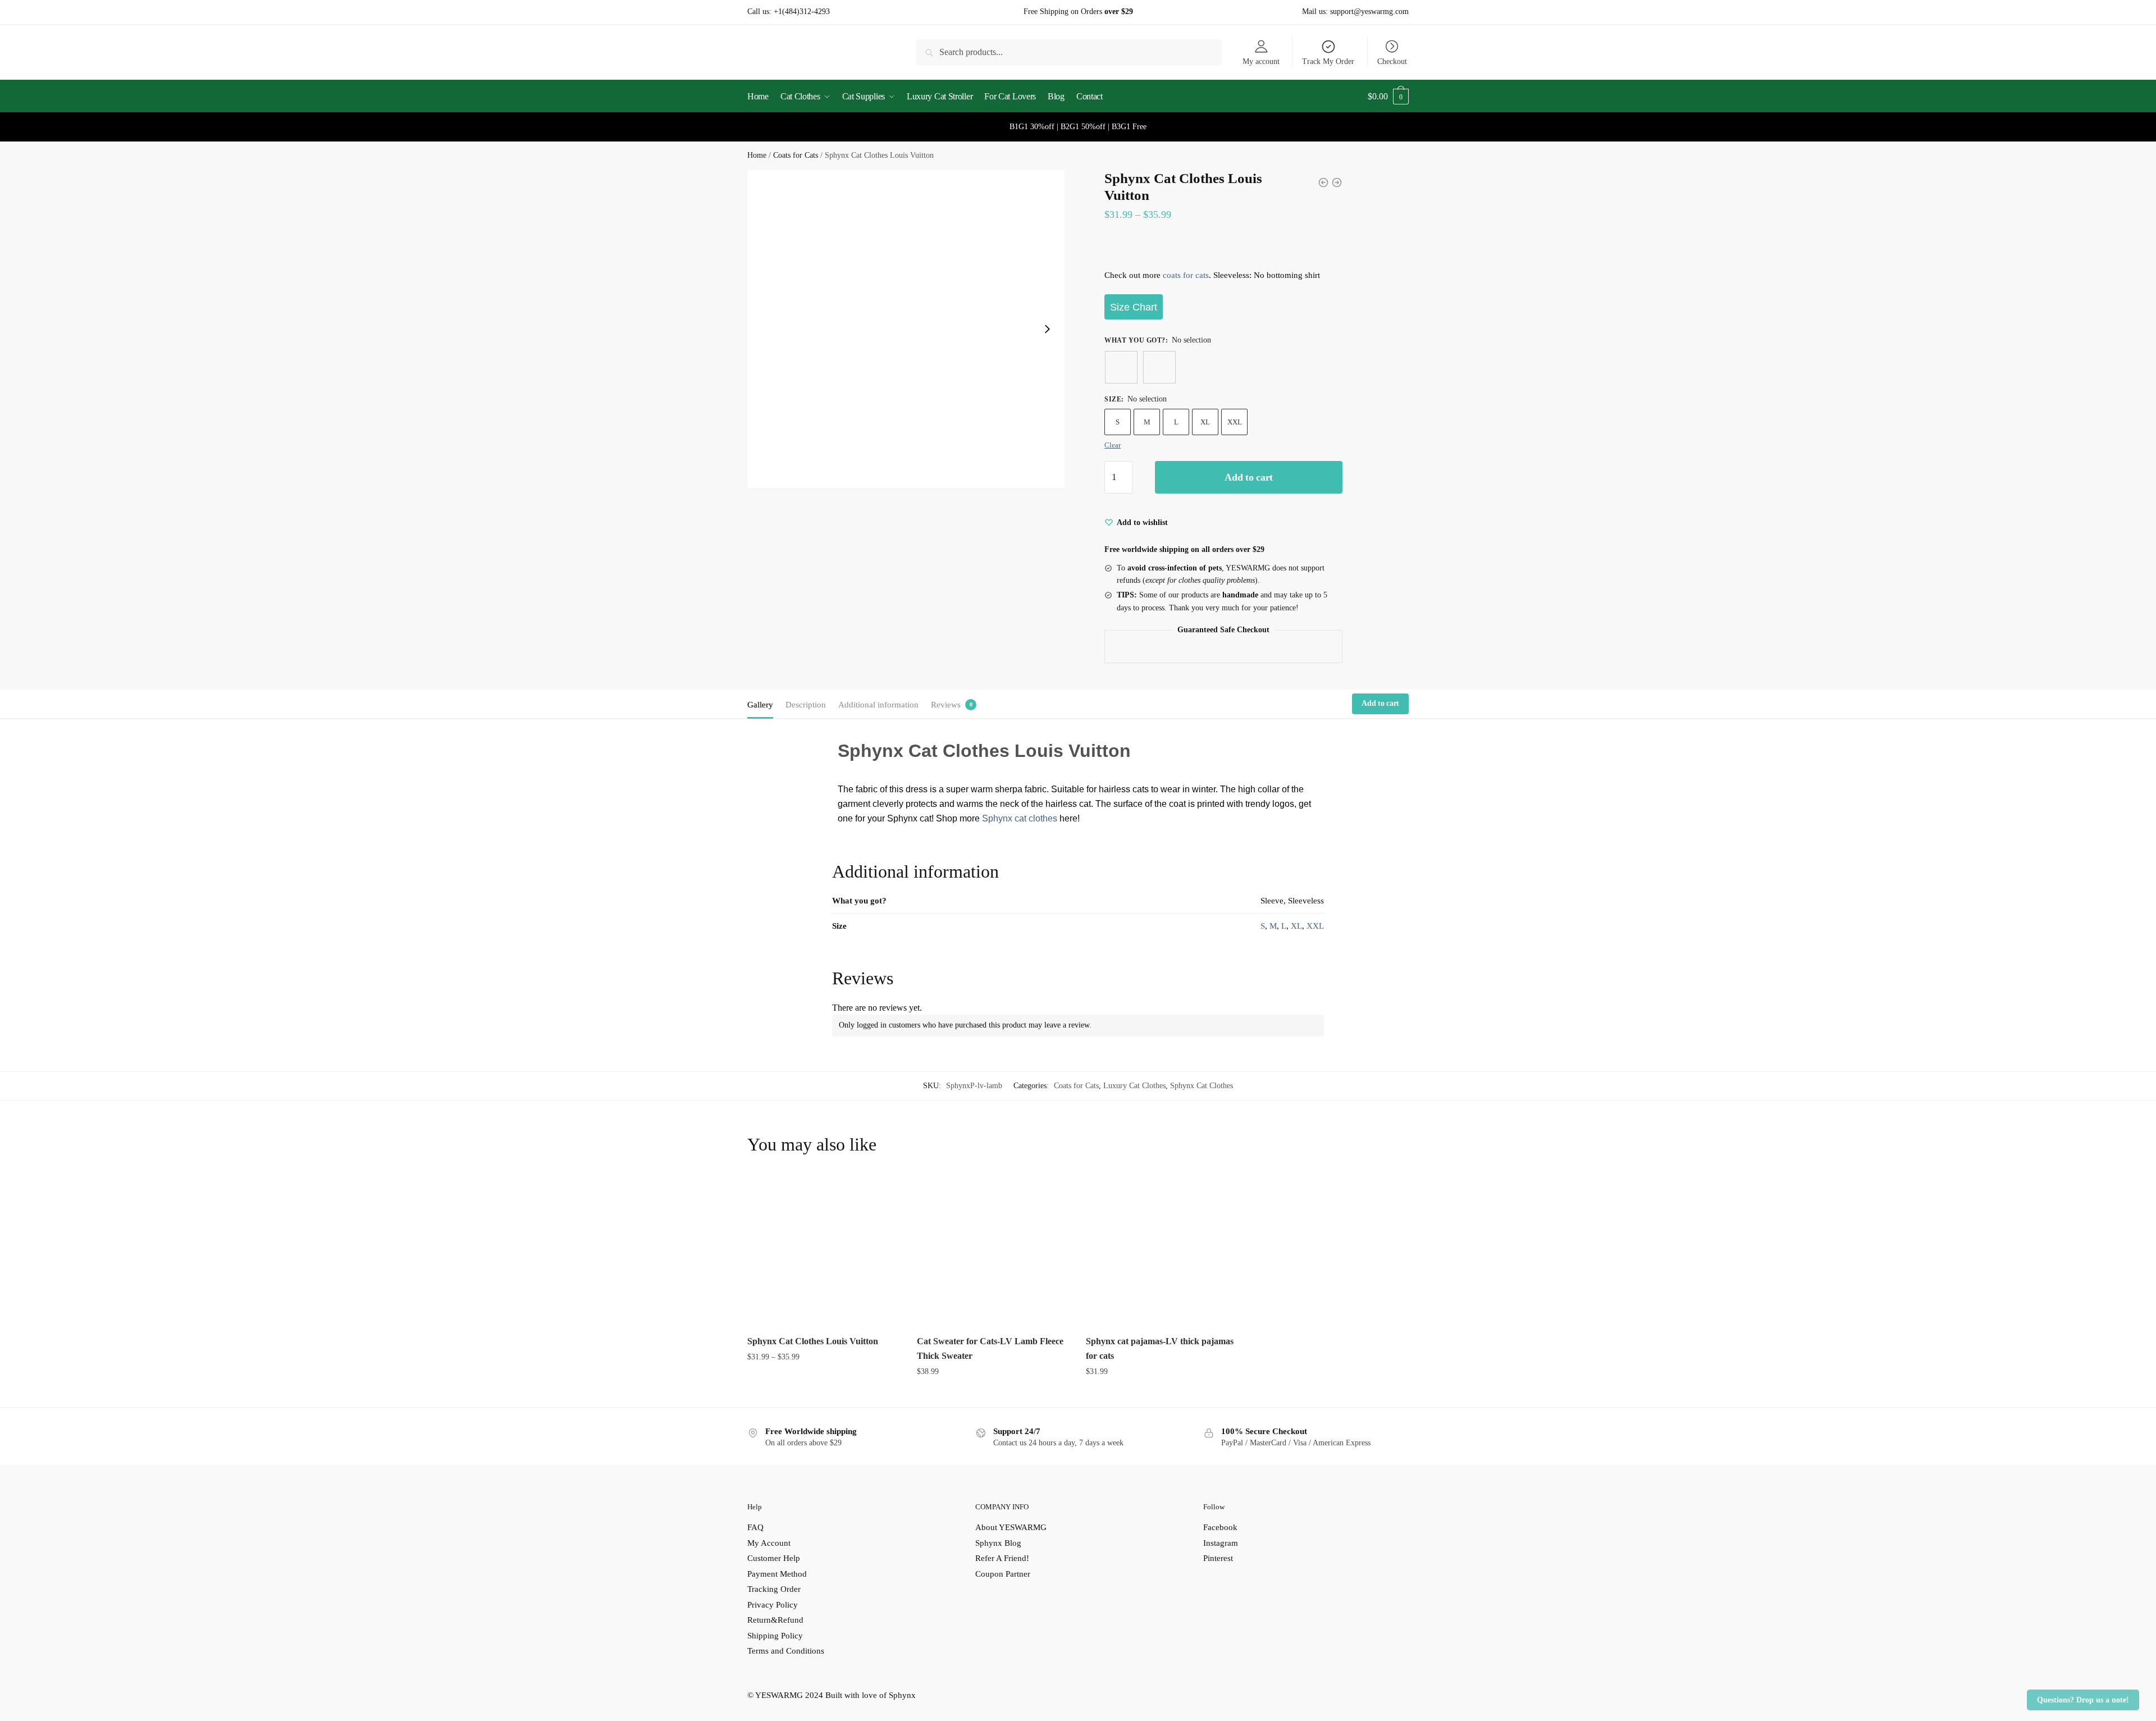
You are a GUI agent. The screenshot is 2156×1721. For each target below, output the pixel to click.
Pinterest (1218, 1558)
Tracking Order (774, 1589)
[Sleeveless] (1159, 367)
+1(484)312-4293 (802, 12)
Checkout (1392, 61)
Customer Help (774, 1558)
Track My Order (1328, 61)
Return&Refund (775, 1620)
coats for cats (1186, 275)
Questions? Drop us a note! (2083, 1700)
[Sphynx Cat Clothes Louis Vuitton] (824, 1250)
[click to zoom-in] (906, 329)
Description (806, 705)
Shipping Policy (775, 1636)
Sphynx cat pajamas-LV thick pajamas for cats (1160, 1348)
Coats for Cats (796, 155)
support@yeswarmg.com (1369, 12)
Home (757, 155)
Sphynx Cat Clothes (1202, 1086)
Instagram (1221, 1543)
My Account (769, 1543)
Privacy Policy (773, 1605)
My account (1261, 61)
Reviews (946, 705)
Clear (1113, 445)
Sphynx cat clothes (1020, 818)
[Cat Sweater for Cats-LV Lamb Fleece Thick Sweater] (993, 1250)
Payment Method (777, 1574)
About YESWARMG (1011, 1527)
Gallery (760, 705)
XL (1205, 422)
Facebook (1220, 1527)
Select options (823, 1394)
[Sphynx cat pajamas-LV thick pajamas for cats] (1162, 1250)
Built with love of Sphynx (871, 1695)
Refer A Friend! (1002, 1558)
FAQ (755, 1527)
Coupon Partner (1003, 1574)
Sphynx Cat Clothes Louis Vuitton (813, 1341)
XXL (1235, 422)
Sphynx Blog (998, 1543)
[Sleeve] (1121, 367)
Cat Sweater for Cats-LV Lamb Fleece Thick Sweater (990, 1348)
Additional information (878, 705)
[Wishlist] (883, 1193)
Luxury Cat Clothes (1134, 1086)
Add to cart (1249, 477)
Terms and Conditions (786, 1651)
